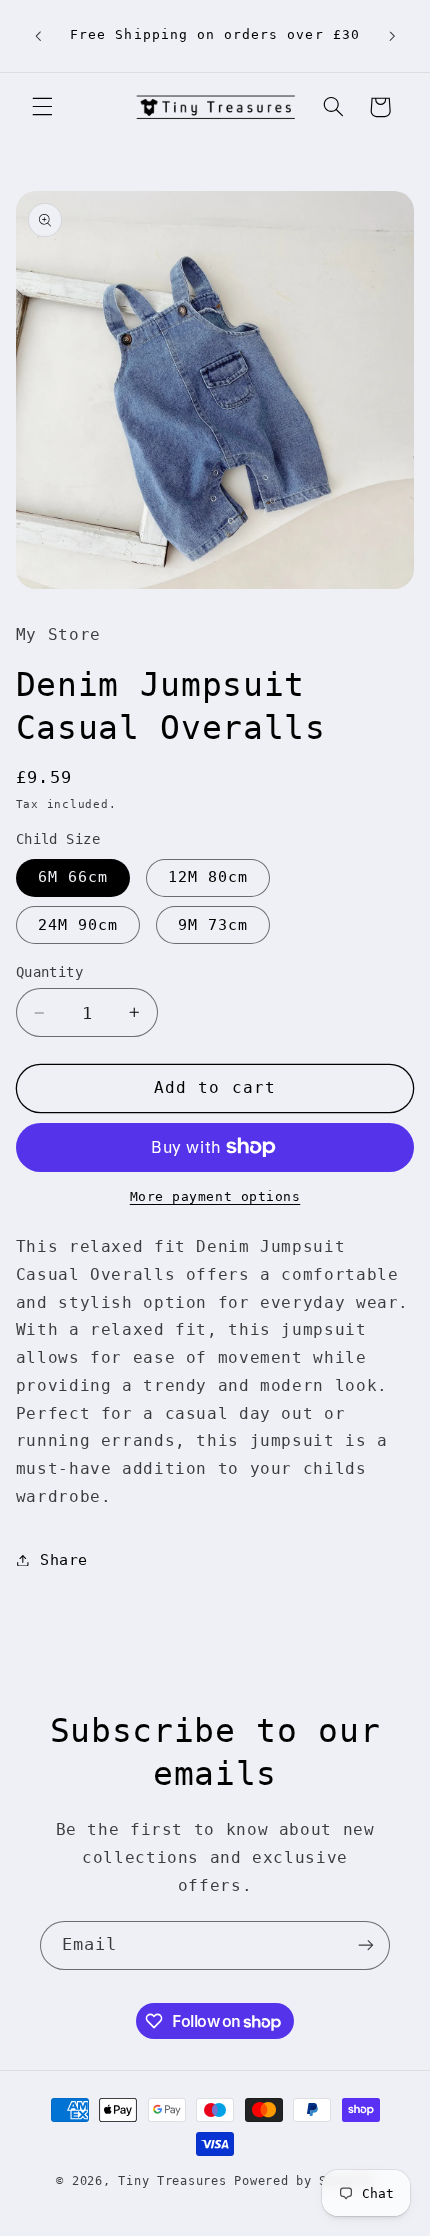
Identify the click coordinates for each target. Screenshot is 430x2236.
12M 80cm (208, 876)
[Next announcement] (392, 36)
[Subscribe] (366, 1945)
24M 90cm (78, 924)
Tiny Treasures (172, 2181)
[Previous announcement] (38, 36)
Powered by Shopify (303, 2181)
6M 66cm (73, 876)
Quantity (49, 972)
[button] (42, 107)
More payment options (215, 1196)
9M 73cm (213, 924)
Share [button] (64, 1559)
